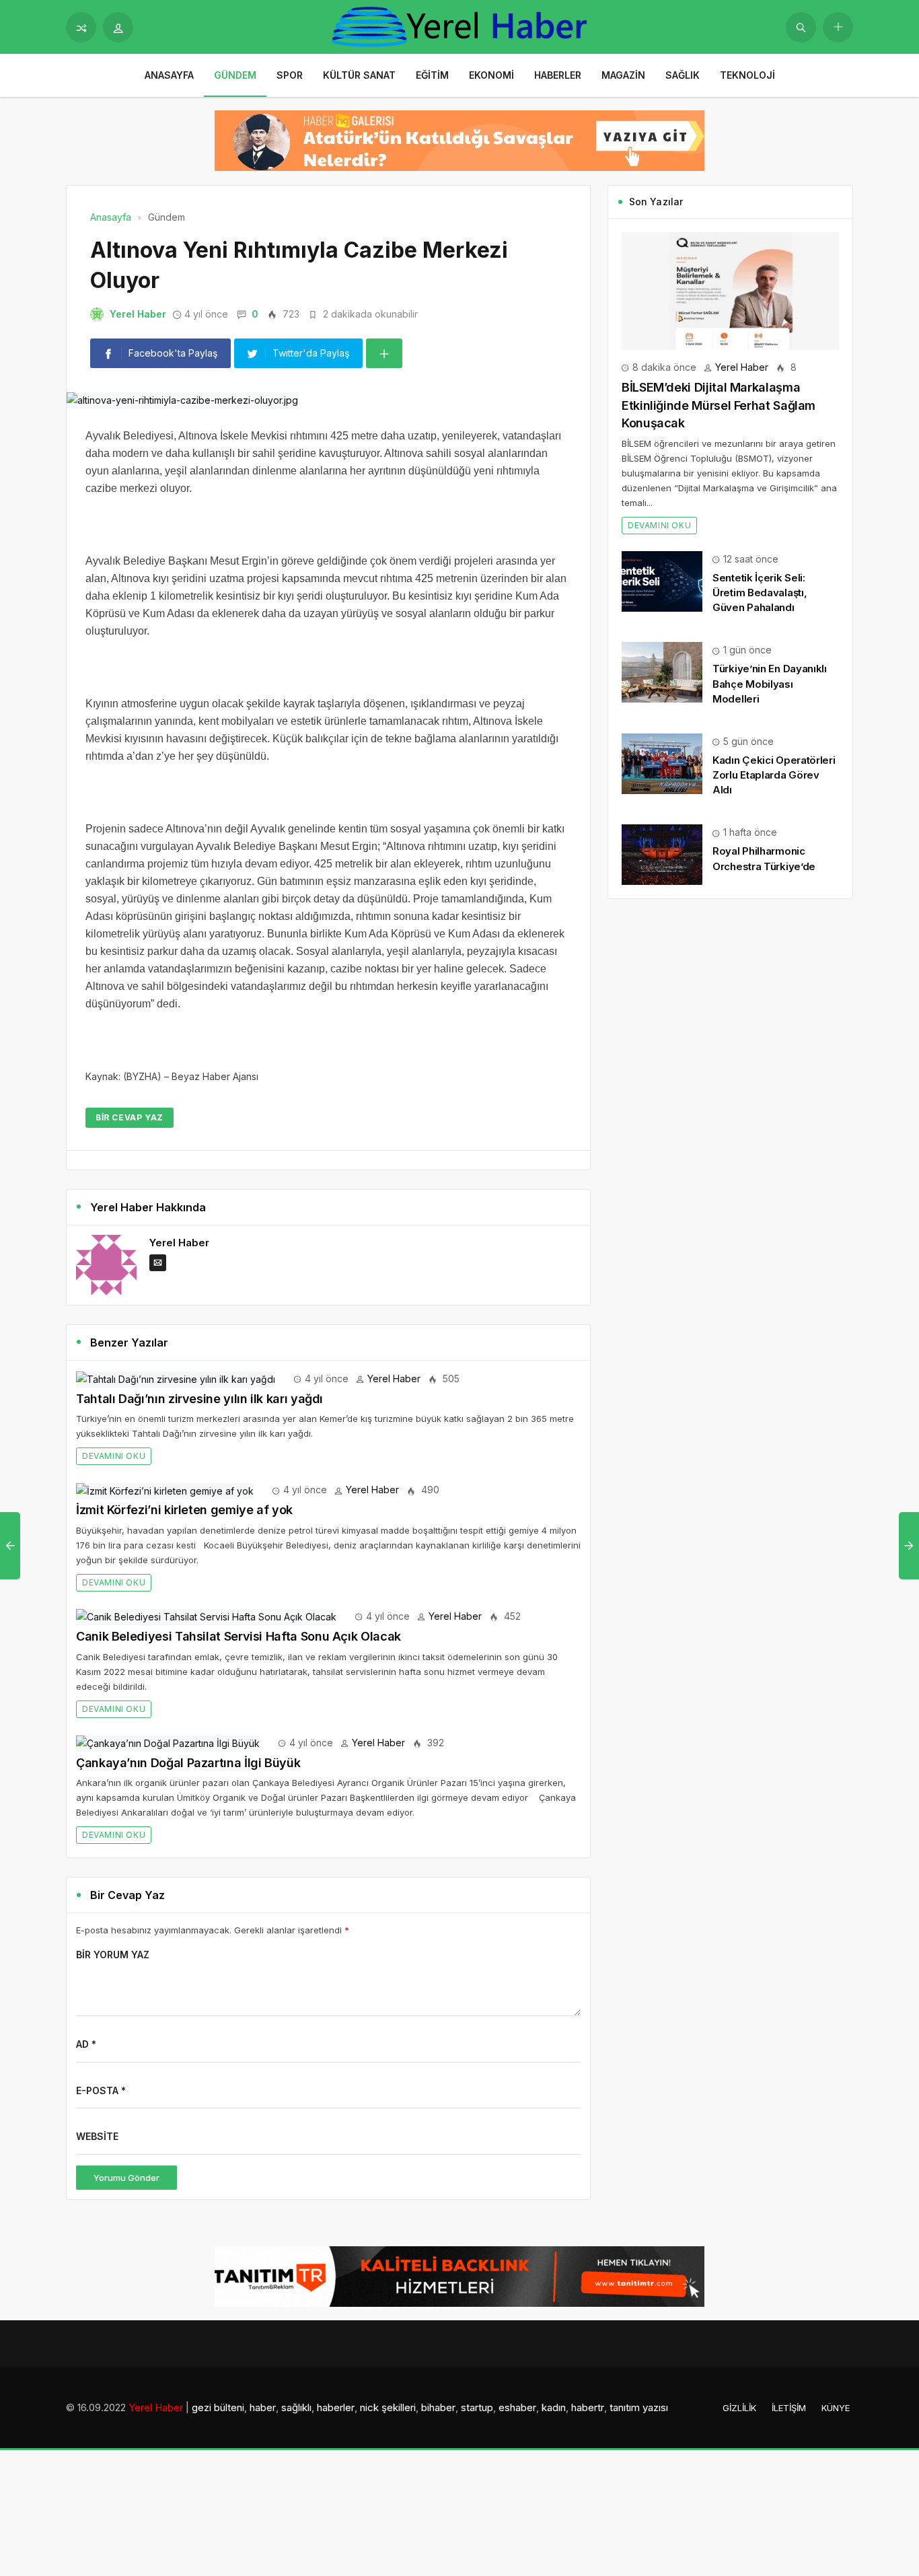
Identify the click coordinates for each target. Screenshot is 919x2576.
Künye (836, 2408)
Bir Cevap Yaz (130, 1117)
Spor (290, 75)
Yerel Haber (138, 314)
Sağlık (683, 75)
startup (477, 2407)
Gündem (235, 75)
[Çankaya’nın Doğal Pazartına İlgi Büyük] (168, 1743)
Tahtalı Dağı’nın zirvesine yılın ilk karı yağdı (199, 1399)
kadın (554, 2407)
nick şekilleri (388, 2407)
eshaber (517, 2407)
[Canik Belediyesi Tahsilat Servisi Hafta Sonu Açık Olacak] (206, 1616)
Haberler (558, 75)
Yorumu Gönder (126, 2178)
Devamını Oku (114, 1456)
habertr (588, 2407)
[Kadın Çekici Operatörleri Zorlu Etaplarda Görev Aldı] (662, 763)
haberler (336, 2407)
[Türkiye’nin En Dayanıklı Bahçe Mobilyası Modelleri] (662, 671)
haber (263, 2407)
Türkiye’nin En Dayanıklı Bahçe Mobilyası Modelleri (770, 683)
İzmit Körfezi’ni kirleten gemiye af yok (184, 1510)
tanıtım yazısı (639, 2407)
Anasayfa (169, 75)
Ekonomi (491, 75)
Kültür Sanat (359, 75)
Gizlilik (739, 2408)
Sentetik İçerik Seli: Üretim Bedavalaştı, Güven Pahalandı (760, 593)
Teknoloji (747, 75)
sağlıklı (296, 2407)
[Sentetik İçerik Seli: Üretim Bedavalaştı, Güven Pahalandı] (662, 580)
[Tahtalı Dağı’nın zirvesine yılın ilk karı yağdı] (176, 1379)
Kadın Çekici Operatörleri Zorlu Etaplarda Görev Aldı (774, 775)
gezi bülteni (218, 2407)
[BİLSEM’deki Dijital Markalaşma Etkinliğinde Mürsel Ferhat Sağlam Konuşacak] (730, 290)
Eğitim (432, 75)
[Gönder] (801, 27)
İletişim (789, 2408)
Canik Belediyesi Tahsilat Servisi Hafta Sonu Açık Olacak (238, 1636)
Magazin (623, 75)
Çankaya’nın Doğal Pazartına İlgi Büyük (188, 1763)
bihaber (438, 2407)
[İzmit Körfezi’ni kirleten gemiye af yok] (165, 1490)
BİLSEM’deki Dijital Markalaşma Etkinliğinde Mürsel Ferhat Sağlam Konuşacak (719, 405)
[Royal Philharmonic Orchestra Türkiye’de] (662, 854)
